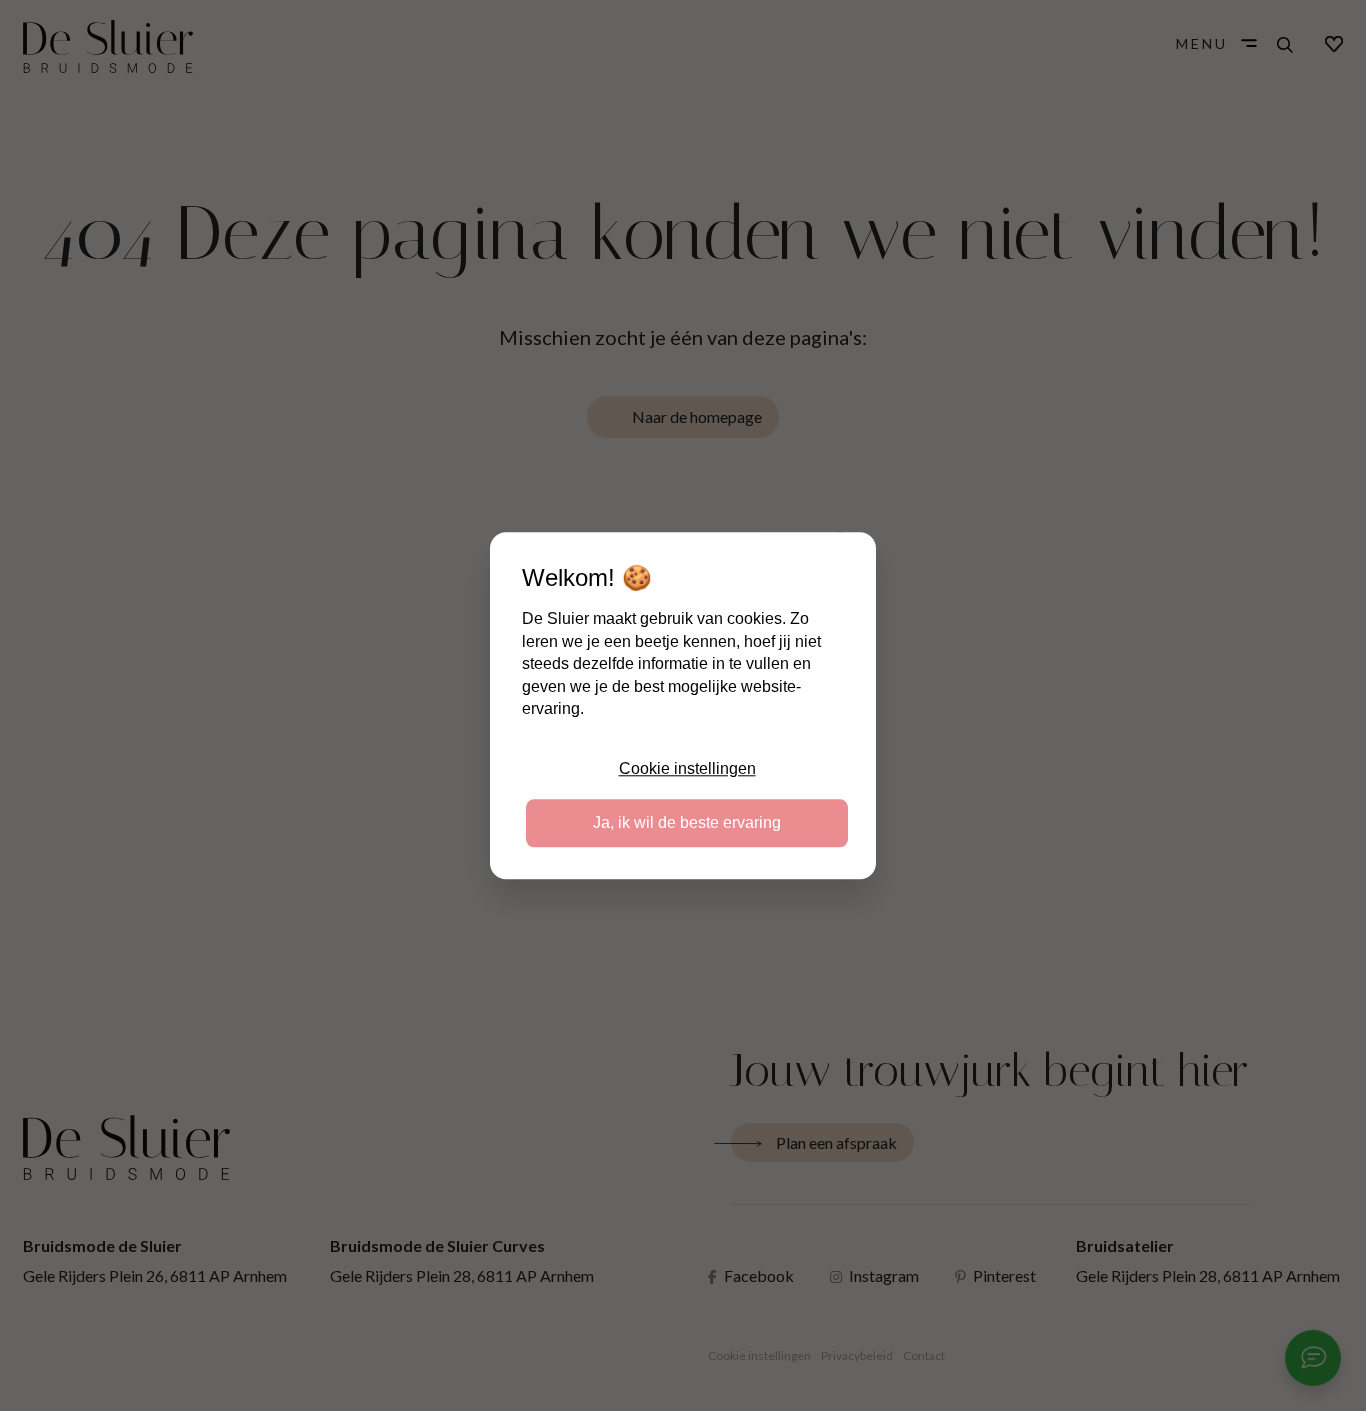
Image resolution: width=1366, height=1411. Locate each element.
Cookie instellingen (687, 768)
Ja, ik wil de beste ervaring (687, 822)
